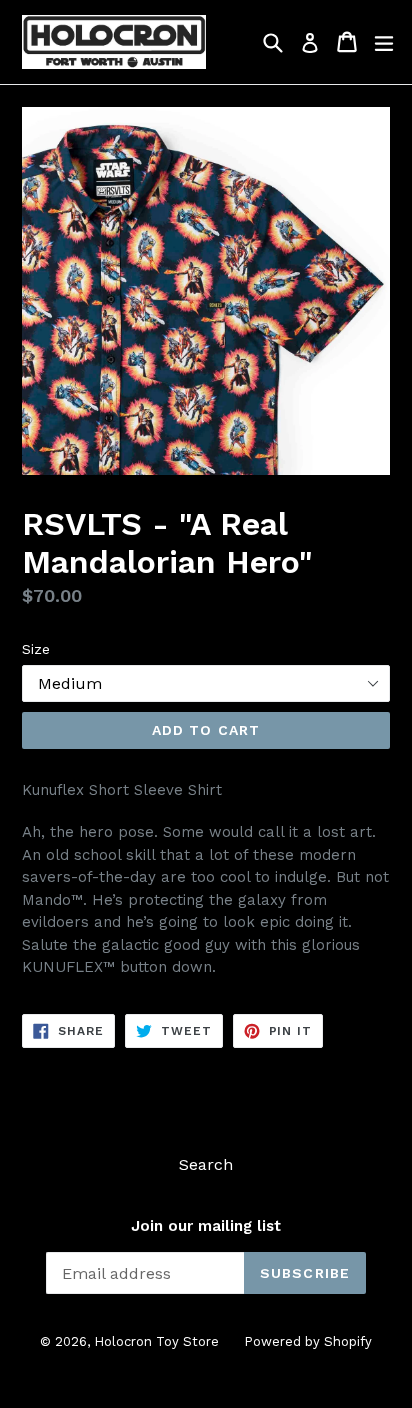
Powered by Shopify (308, 1341)
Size (36, 649)
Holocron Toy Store (156, 1341)
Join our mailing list (206, 1226)
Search (206, 1164)
